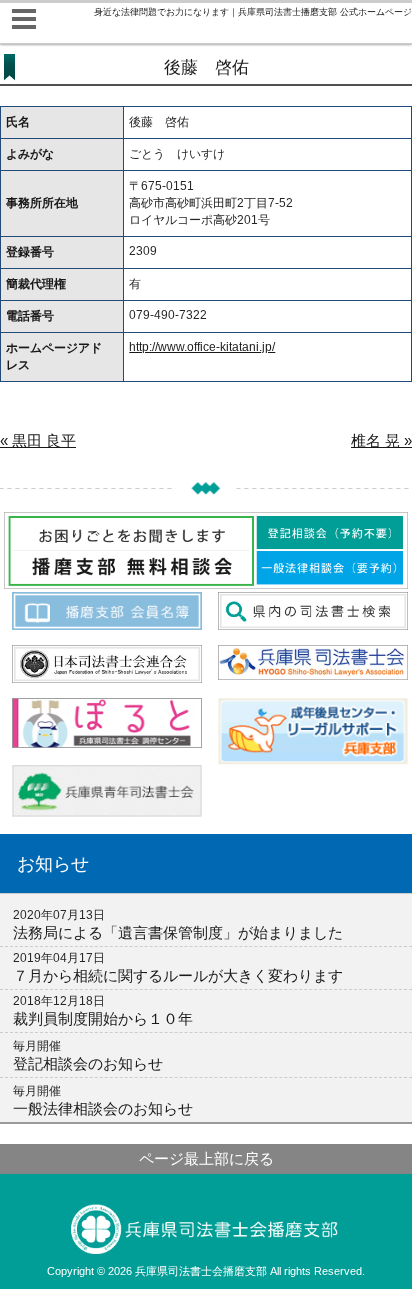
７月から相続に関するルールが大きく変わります (178, 975)
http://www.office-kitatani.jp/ (202, 347)
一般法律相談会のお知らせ (103, 1108)
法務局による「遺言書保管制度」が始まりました (178, 932)
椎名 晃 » (381, 440)
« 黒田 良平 (38, 440)
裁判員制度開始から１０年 (103, 1018)
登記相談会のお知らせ (88, 1063)
